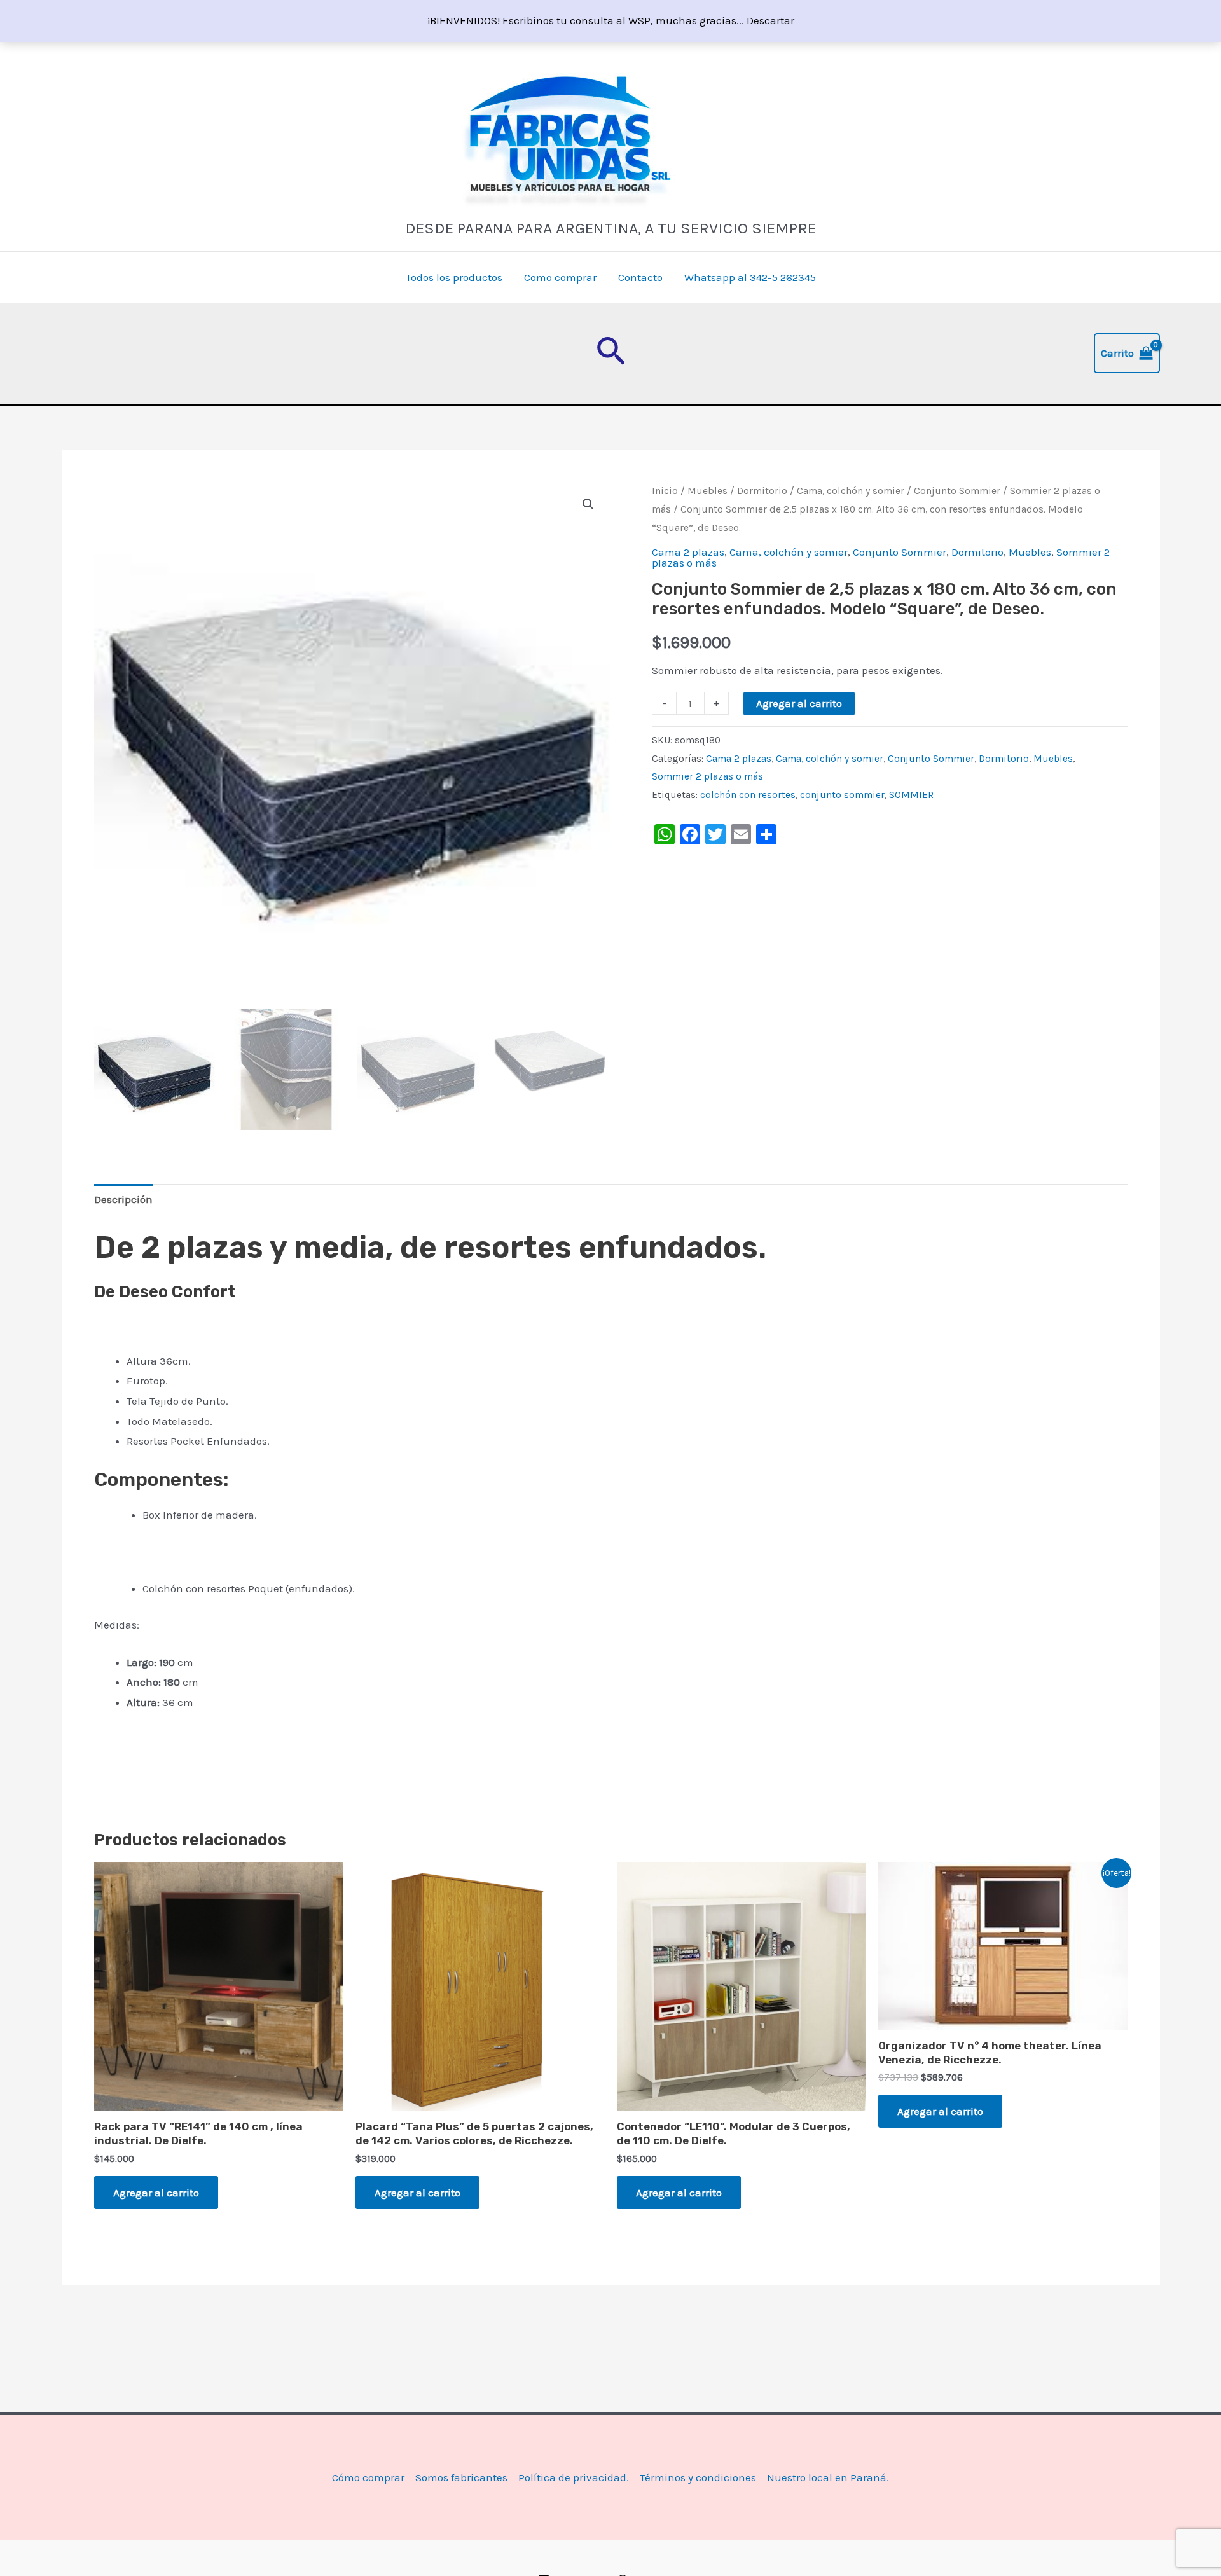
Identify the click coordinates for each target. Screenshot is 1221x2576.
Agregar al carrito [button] (156, 2193)
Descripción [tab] (123, 1199)
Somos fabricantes (461, 2477)
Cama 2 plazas (688, 552)
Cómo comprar (368, 2477)
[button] (611, 354)
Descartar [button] (770, 20)
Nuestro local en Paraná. (828, 2477)
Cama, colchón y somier (851, 491)
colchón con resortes (748, 795)
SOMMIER (911, 795)
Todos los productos (454, 277)
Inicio (665, 491)
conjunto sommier (842, 795)
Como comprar (560, 277)
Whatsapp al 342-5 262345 (750, 277)
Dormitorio (762, 491)
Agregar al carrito (799, 703)
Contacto (640, 277)
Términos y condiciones (698, 2477)
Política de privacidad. (574, 2477)
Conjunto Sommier (957, 491)
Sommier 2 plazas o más (707, 776)
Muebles (707, 491)
